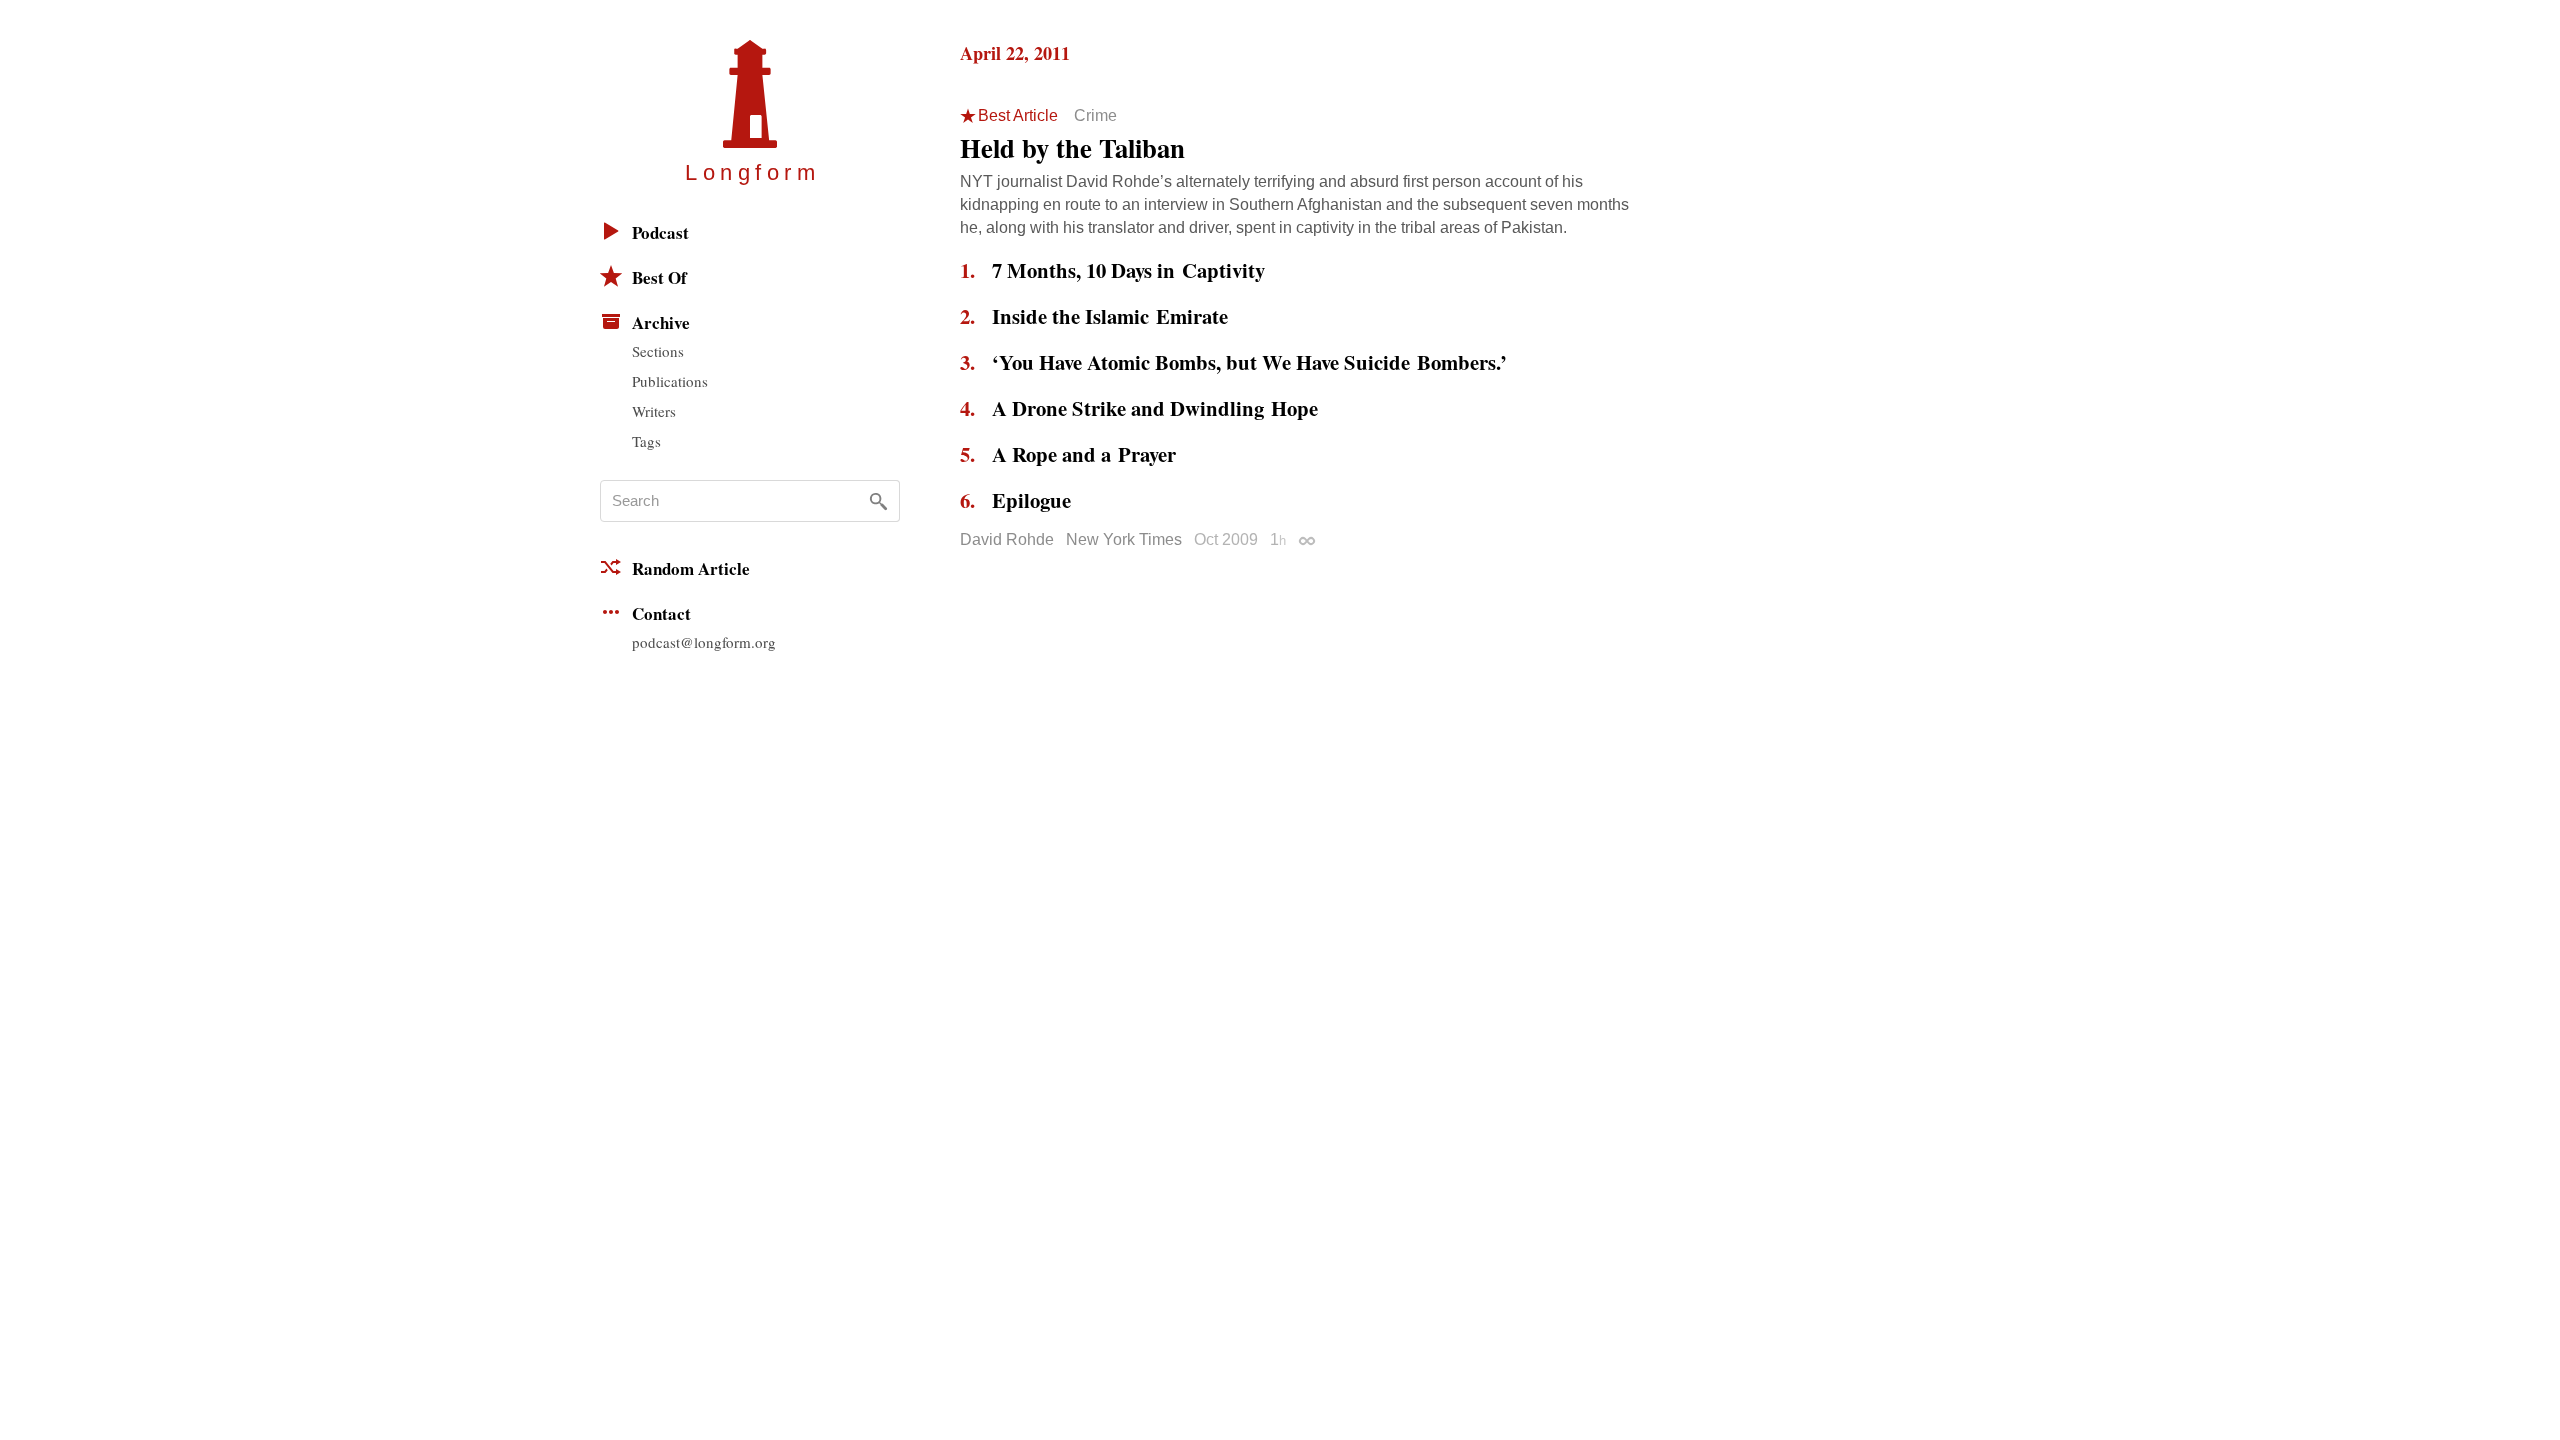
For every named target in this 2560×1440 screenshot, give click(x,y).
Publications (670, 381)
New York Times (1124, 539)
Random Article (691, 568)
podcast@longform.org (704, 642)
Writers (654, 411)
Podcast (660, 232)
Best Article (1018, 116)
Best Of (659, 277)
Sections (658, 351)
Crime (1095, 116)
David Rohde (1007, 539)
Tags (646, 441)
